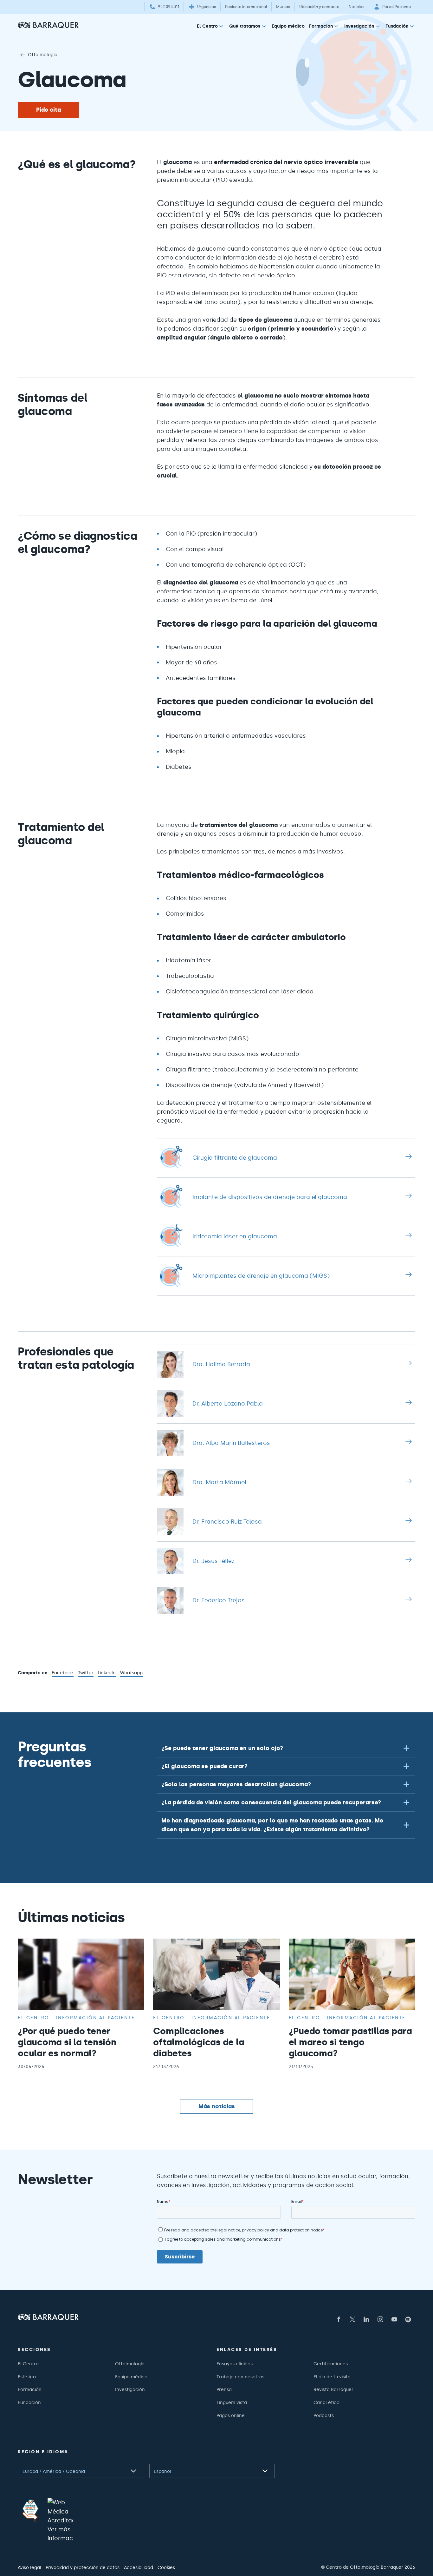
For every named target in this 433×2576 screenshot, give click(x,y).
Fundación (397, 26)
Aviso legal (29, 2567)
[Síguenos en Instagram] (380, 2319)
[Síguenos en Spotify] (408, 2319)
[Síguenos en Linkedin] (366, 2319)
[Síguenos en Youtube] (394, 2319)
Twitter (86, 1673)
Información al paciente (96, 2018)
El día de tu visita (332, 2377)
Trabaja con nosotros (240, 2377)
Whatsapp (131, 1673)
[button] (286, 1748)
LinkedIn (107, 1673)
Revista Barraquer (333, 2389)
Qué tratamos (245, 26)
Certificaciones (331, 2364)
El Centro (207, 26)
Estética (27, 2377)
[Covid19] (30, 2511)
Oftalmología (43, 55)
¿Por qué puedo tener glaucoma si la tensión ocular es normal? (67, 2042)
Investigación (359, 26)
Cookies (166, 2567)
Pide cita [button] (48, 110)
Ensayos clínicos (235, 2364)
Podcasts (324, 2415)
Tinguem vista (232, 2402)
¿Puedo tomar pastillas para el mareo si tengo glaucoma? (350, 2042)
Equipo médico (288, 26)
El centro (34, 2018)
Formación (321, 26)
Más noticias (217, 2106)
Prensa (224, 2389)
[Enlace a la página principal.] (48, 25)
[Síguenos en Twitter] (352, 2319)
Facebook (63, 1673)
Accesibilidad (139, 2567)
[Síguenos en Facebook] (339, 2319)
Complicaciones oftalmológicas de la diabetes (199, 2042)
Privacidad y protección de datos (83, 2567)
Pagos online (231, 2415)
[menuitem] (211, 27)
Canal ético (326, 2402)
